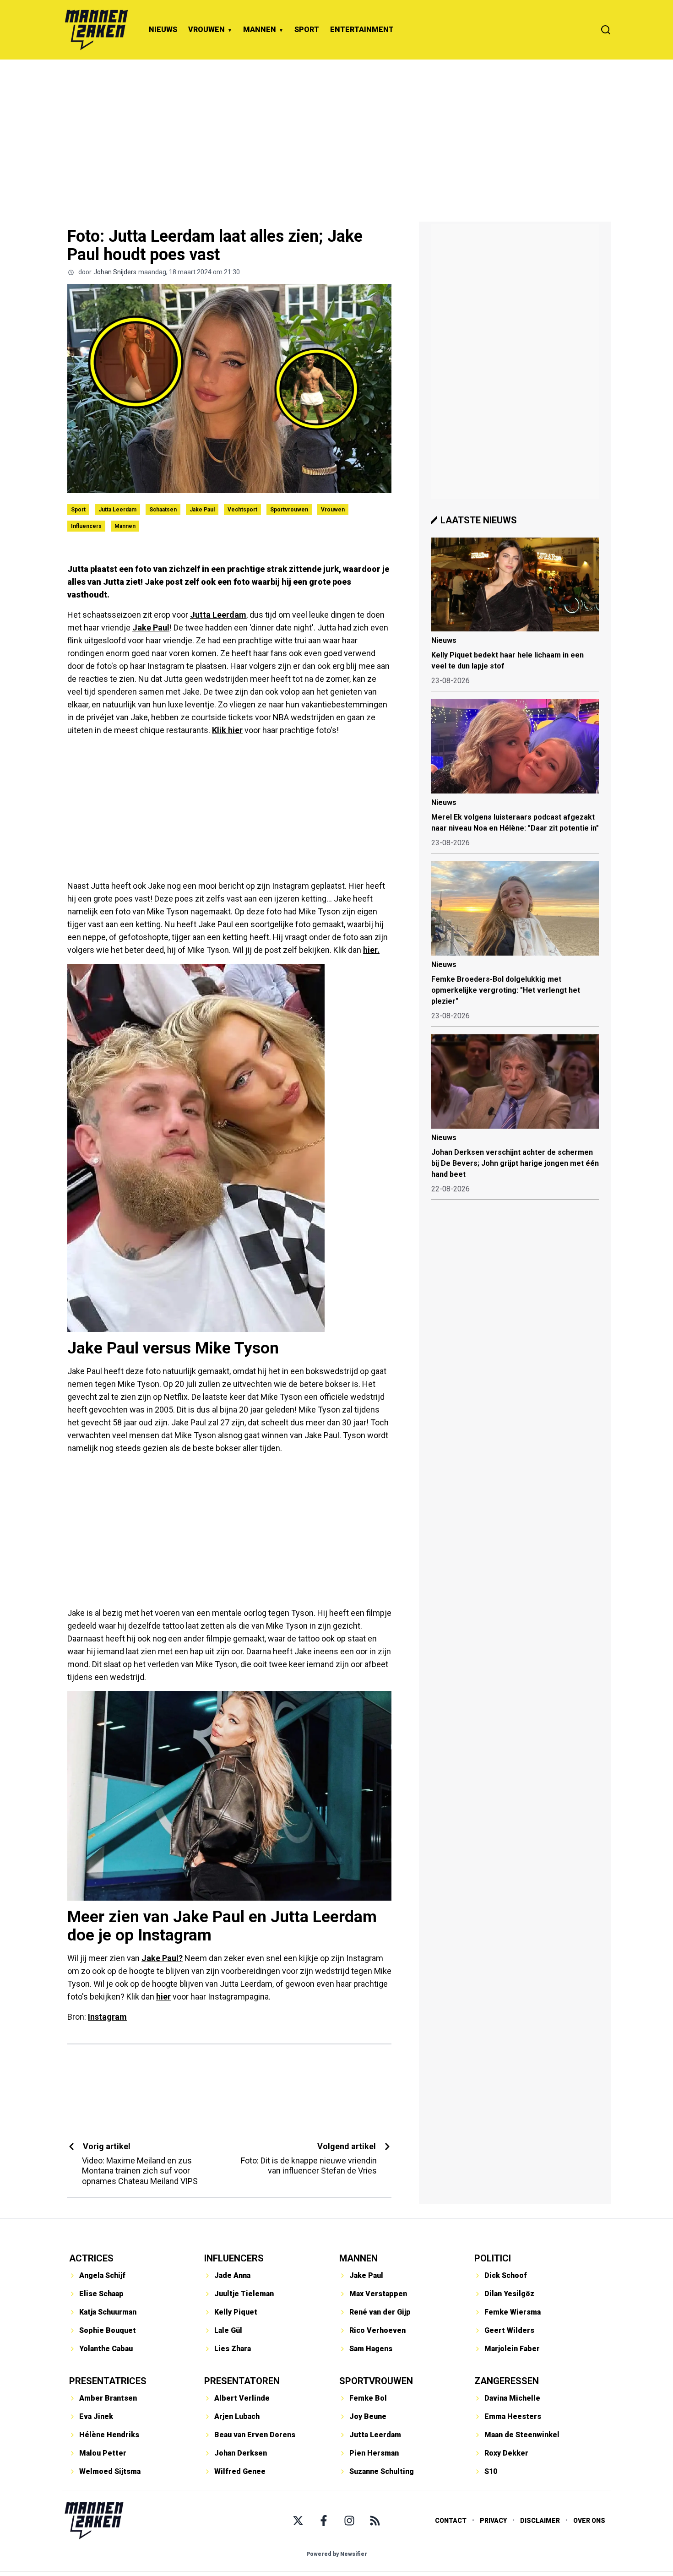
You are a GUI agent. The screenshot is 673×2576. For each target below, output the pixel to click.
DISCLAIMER (540, 2521)
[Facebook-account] (324, 2521)
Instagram (107, 2017)
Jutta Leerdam (117, 510)
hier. (371, 950)
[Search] (606, 30)
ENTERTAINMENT (362, 30)
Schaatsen (163, 510)
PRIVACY (493, 2521)
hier (163, 1997)
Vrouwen (333, 510)
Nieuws (444, 640)
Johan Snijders (115, 272)
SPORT (307, 30)
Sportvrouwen (289, 510)
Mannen (125, 526)
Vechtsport (242, 510)
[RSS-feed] (375, 2521)
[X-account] (298, 2521)
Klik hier (227, 730)
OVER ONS (589, 2521)
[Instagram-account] (349, 2521)
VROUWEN (206, 30)
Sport (78, 510)
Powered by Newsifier (337, 2554)
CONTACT (451, 2521)
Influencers (86, 526)
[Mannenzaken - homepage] (96, 30)
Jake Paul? (162, 1958)
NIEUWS (163, 30)
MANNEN (260, 30)
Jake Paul (202, 510)
